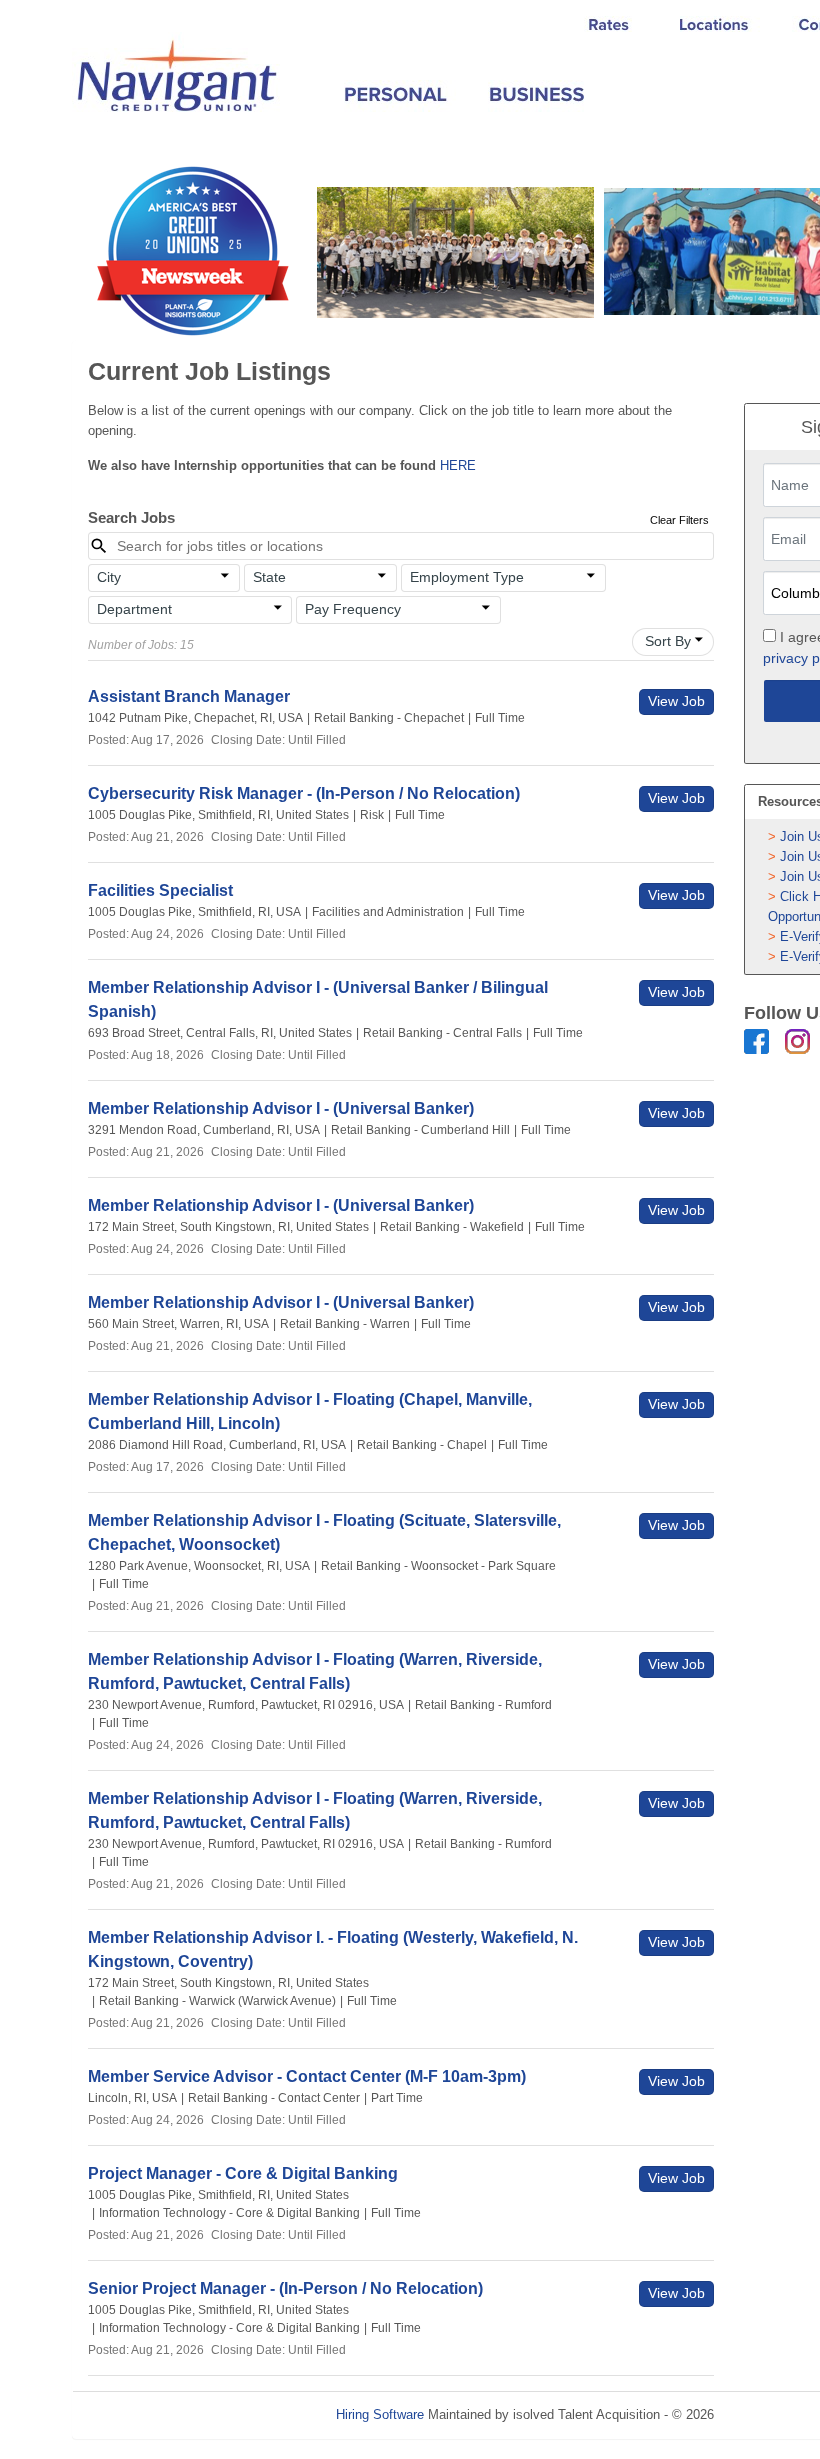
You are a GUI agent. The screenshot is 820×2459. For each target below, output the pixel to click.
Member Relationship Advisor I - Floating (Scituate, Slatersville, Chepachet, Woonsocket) (324, 1532)
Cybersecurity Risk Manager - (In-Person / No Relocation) (304, 793)
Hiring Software (380, 2414)
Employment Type (467, 577)
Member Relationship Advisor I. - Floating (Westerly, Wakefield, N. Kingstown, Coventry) (333, 1949)
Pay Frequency (353, 609)
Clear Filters (679, 520)
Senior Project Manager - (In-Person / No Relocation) (285, 2288)
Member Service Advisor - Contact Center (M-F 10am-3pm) (307, 2076)
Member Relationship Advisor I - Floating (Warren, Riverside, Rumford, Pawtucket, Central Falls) (315, 1671)
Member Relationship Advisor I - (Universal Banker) (281, 1108)
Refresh (772, 2414)
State (269, 577)
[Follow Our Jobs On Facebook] (756, 1040)
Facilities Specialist (160, 890)
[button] (164, 578)
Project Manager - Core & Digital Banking (243, 2173)
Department (134, 609)
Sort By (668, 641)
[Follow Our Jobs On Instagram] (797, 1040)
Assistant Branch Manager (189, 696)
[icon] (226, 576)
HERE (458, 465)
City (109, 577)
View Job (676, 701)
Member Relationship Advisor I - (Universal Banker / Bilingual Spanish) (318, 999)
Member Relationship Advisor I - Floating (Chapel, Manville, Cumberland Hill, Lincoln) (310, 1411)
